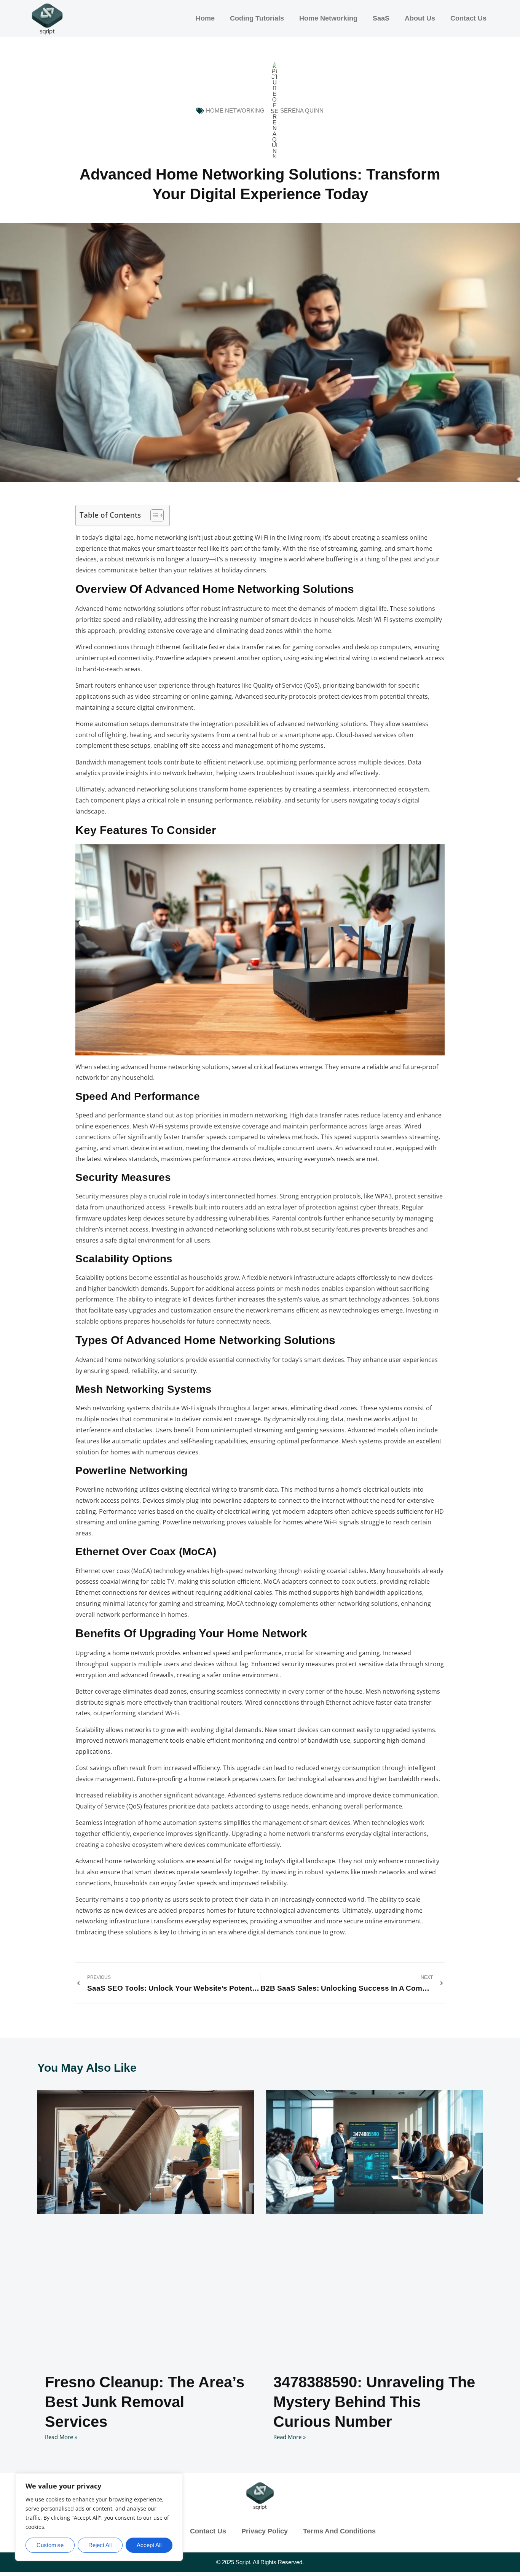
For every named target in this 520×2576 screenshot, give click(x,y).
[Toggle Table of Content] (153, 515)
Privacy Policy (265, 2531)
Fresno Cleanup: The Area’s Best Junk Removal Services (145, 2402)
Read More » (61, 2437)
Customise (50, 2545)
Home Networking (328, 18)
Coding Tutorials (257, 18)
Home (205, 18)
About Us (420, 18)
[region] (99, 2517)
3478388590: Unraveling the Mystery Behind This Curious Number (374, 2402)
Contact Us (468, 18)
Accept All (149, 2545)
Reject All (100, 2545)
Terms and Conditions (339, 2531)
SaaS (381, 18)
